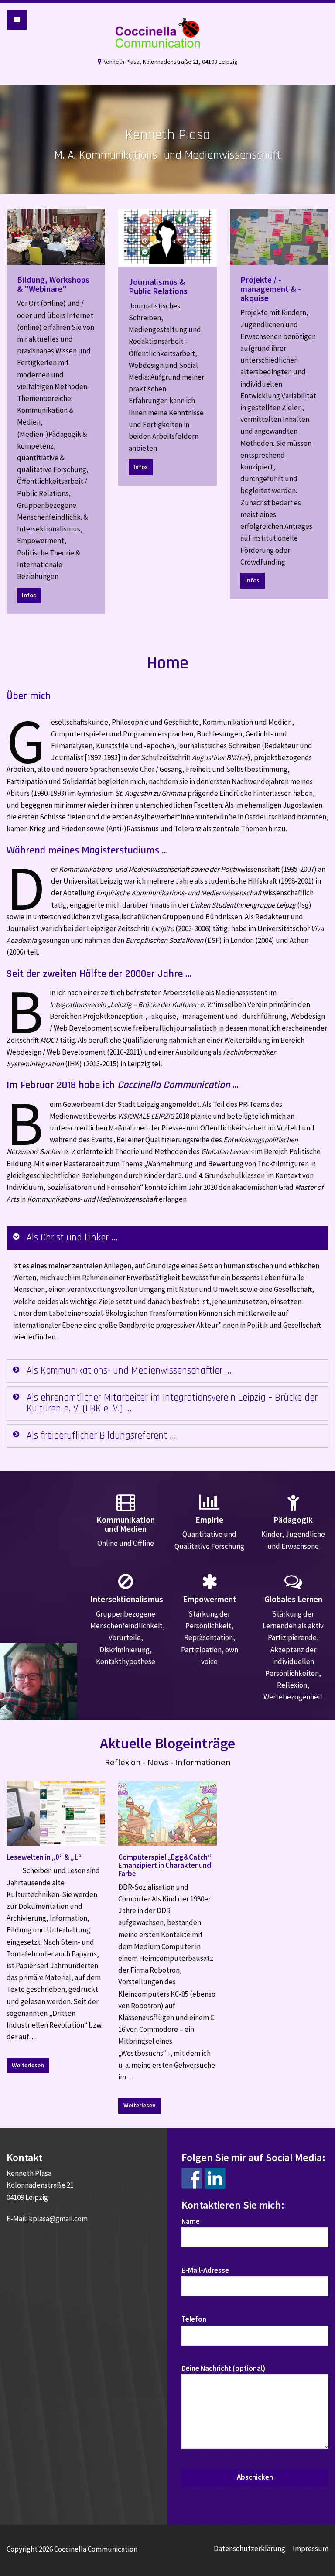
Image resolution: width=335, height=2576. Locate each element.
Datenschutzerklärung (250, 2549)
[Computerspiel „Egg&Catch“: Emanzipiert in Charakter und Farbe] (167, 1813)
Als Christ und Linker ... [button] (72, 1238)
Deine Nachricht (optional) (223, 2368)
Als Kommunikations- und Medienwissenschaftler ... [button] (129, 1371)
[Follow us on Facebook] (192, 2178)
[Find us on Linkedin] (215, 2178)
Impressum (311, 2549)
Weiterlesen (28, 2065)
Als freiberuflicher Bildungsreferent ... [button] (101, 1436)
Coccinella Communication (167, 33)
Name (191, 2221)
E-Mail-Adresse (205, 2270)
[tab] (167, 1238)
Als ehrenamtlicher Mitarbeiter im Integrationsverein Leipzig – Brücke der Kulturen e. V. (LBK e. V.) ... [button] (172, 1403)
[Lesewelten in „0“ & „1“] (56, 1813)
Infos (29, 595)
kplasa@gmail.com (58, 2219)
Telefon (194, 2319)
